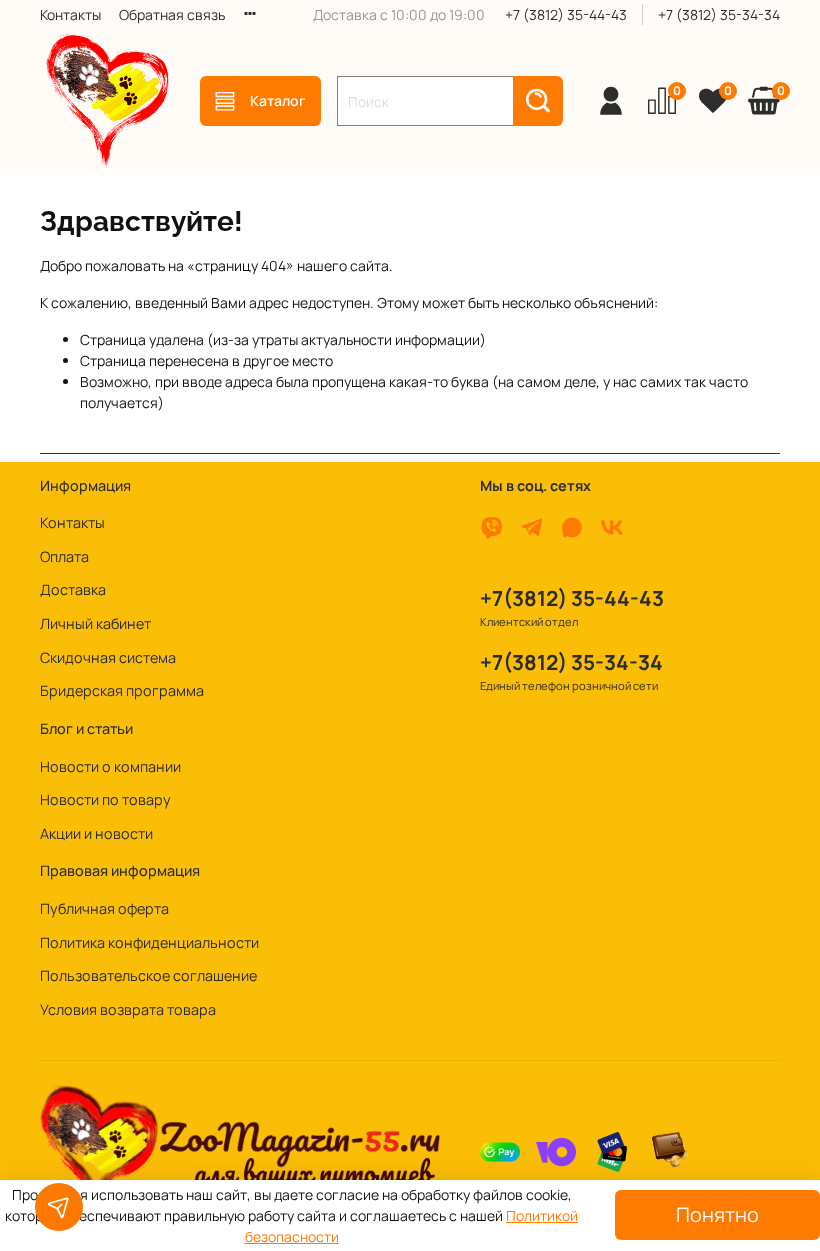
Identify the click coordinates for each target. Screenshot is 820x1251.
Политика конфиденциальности (149, 942)
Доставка (73, 589)
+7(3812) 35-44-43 (572, 598)
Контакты (70, 14)
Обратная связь (172, 14)
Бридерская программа (122, 690)
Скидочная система (108, 657)
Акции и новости (96, 833)
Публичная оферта (104, 908)
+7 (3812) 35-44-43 (566, 14)
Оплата (64, 556)
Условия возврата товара (128, 1009)
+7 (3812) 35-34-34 (719, 14)
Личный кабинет (95, 623)
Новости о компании (110, 766)
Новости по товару (105, 799)
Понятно (717, 1214)
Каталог (278, 100)
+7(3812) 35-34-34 (571, 662)
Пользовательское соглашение (148, 975)
